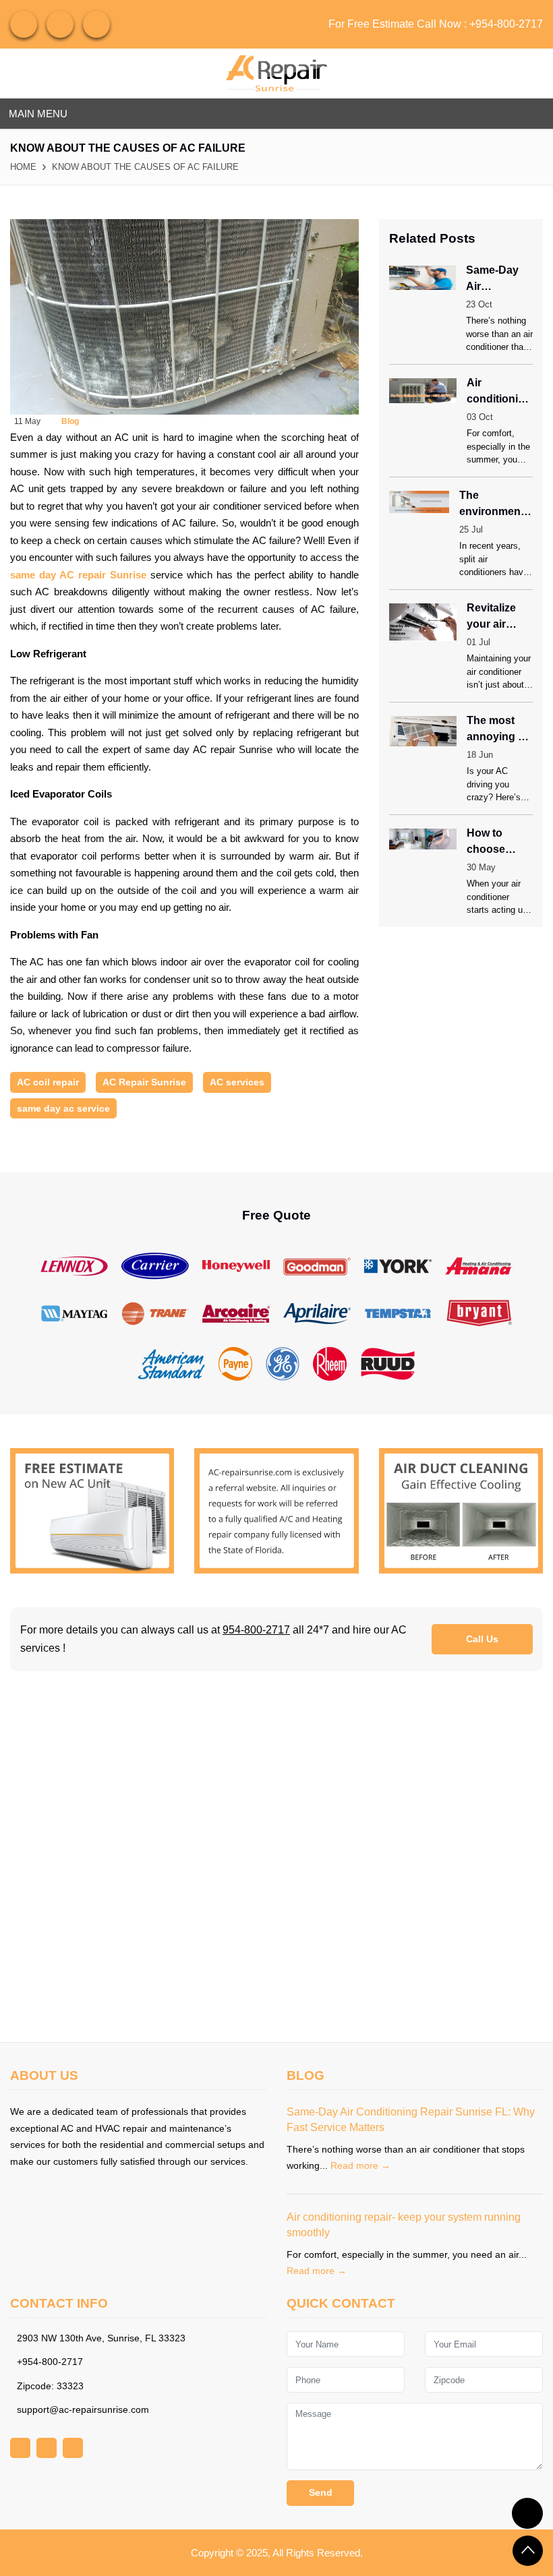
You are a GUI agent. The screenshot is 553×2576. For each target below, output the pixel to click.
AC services (237, 1082)
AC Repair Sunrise (144, 1082)
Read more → (360, 2165)
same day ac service (63, 1108)
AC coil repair (48, 1082)
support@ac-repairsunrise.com (83, 2409)
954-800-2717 (256, 1630)
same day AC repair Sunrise (78, 575)
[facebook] (60, 24)
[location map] (276, 1857)
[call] (527, 2513)
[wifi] (24, 24)
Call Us (482, 1639)
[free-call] (92, 1510)
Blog (70, 421)
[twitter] (96, 24)
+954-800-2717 (506, 24)
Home (23, 167)
